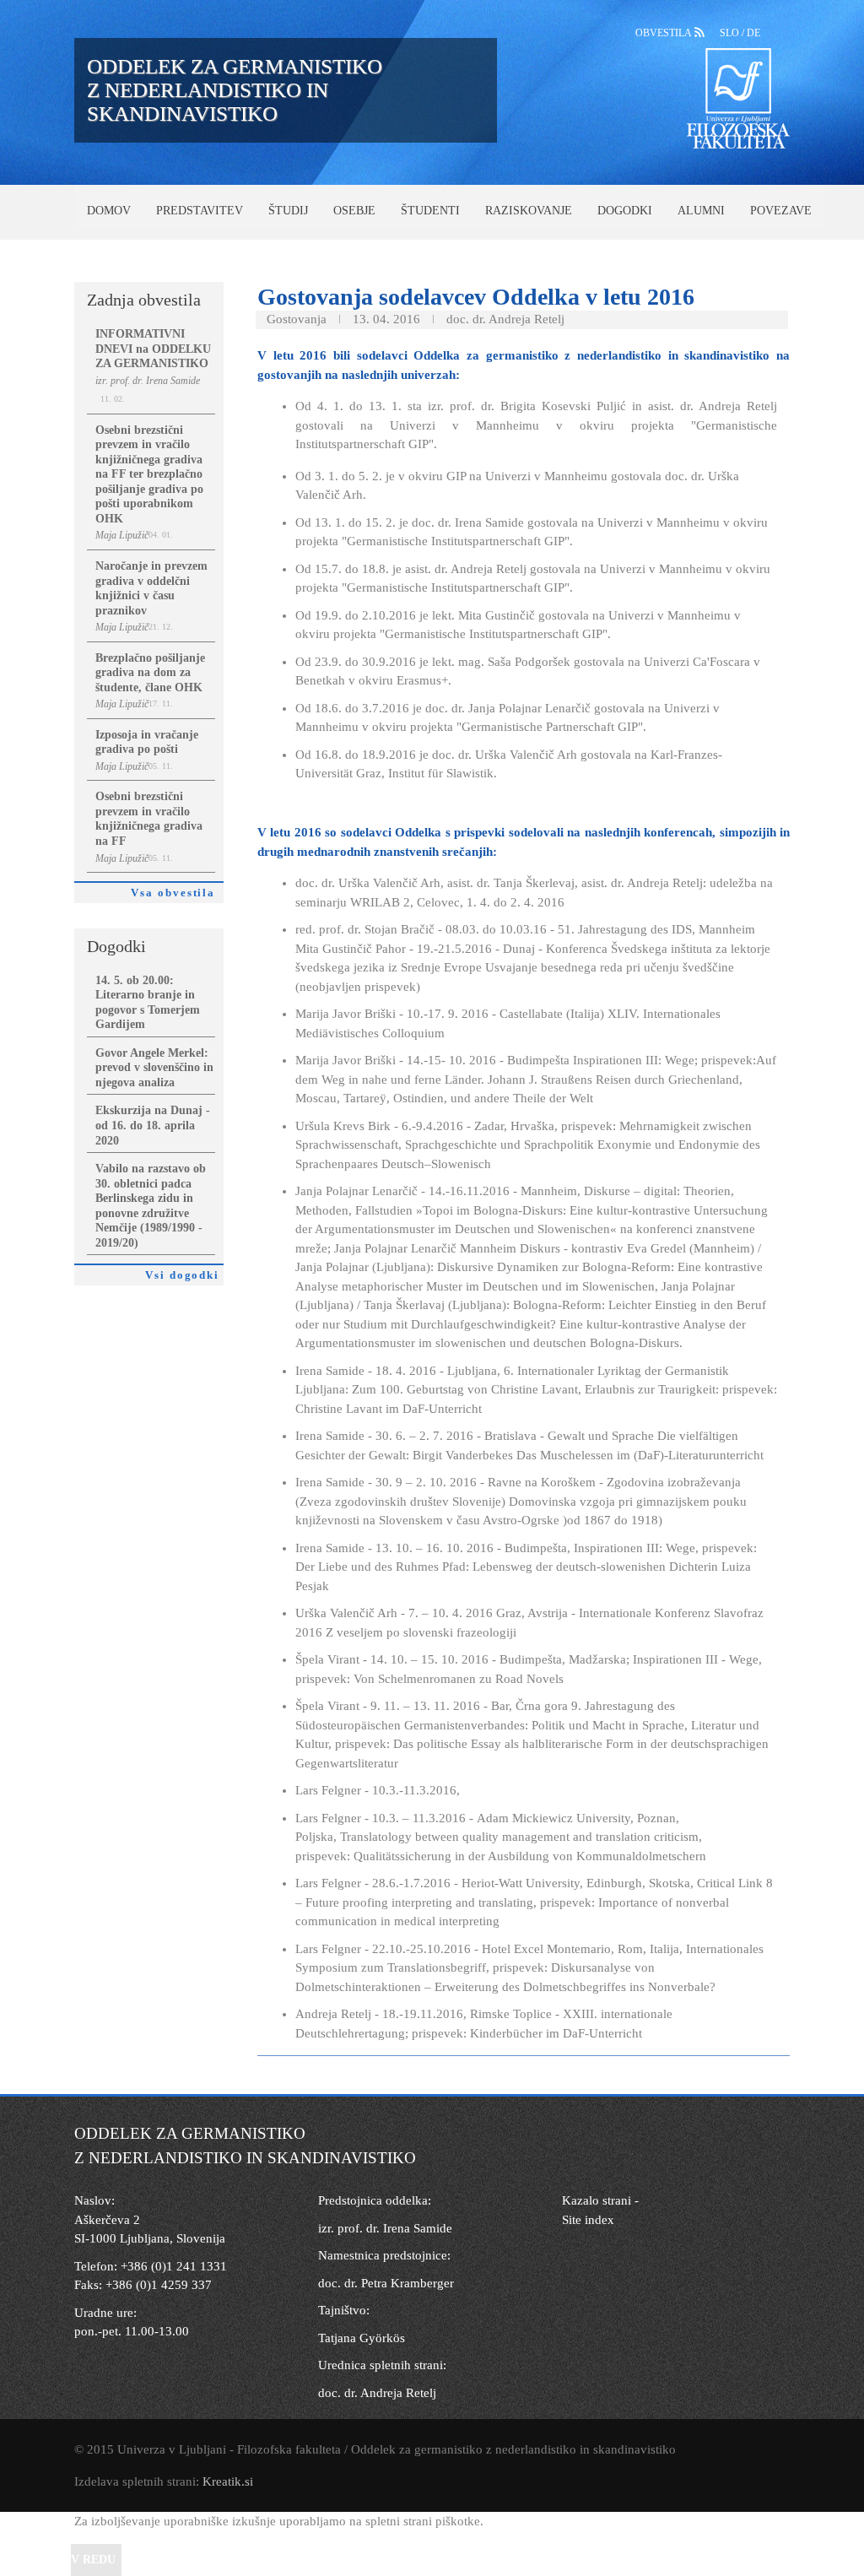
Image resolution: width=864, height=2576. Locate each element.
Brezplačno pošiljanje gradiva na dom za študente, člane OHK (150, 673)
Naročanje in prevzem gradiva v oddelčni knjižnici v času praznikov (151, 588)
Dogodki (625, 211)
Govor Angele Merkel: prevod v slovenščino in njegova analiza (154, 1068)
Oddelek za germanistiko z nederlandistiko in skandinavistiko (235, 90)
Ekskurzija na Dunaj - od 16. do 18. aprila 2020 (153, 1125)
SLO (731, 33)
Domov (109, 211)
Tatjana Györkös (362, 2338)
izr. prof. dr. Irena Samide (385, 2228)
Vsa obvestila (177, 893)
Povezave (781, 211)
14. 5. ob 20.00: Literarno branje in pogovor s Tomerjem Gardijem (148, 1003)
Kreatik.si (228, 2481)
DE (753, 33)
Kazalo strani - (600, 2200)
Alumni (701, 211)
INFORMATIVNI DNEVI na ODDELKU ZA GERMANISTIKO (153, 349)
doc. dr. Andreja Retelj (377, 2393)
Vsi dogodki (184, 1275)
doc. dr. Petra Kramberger (386, 2283)
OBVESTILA (665, 33)
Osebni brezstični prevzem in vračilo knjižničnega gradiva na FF (149, 819)
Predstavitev (200, 211)
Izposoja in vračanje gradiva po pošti (147, 742)
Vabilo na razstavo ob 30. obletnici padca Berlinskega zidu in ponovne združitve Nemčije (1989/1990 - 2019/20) (151, 1206)
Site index (588, 2220)
